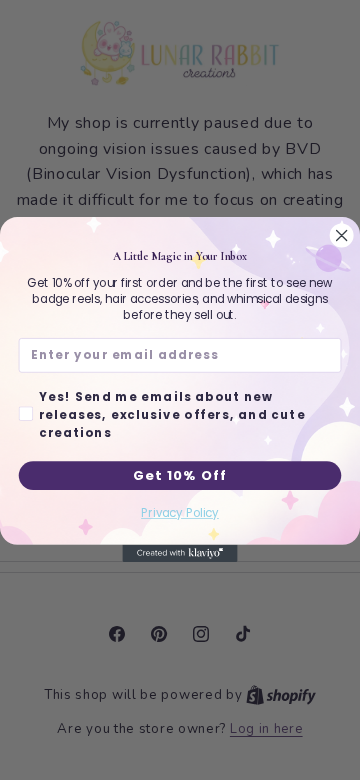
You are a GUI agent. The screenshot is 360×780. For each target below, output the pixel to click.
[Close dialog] (341, 235)
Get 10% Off (180, 475)
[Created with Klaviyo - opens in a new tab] (179, 553)
